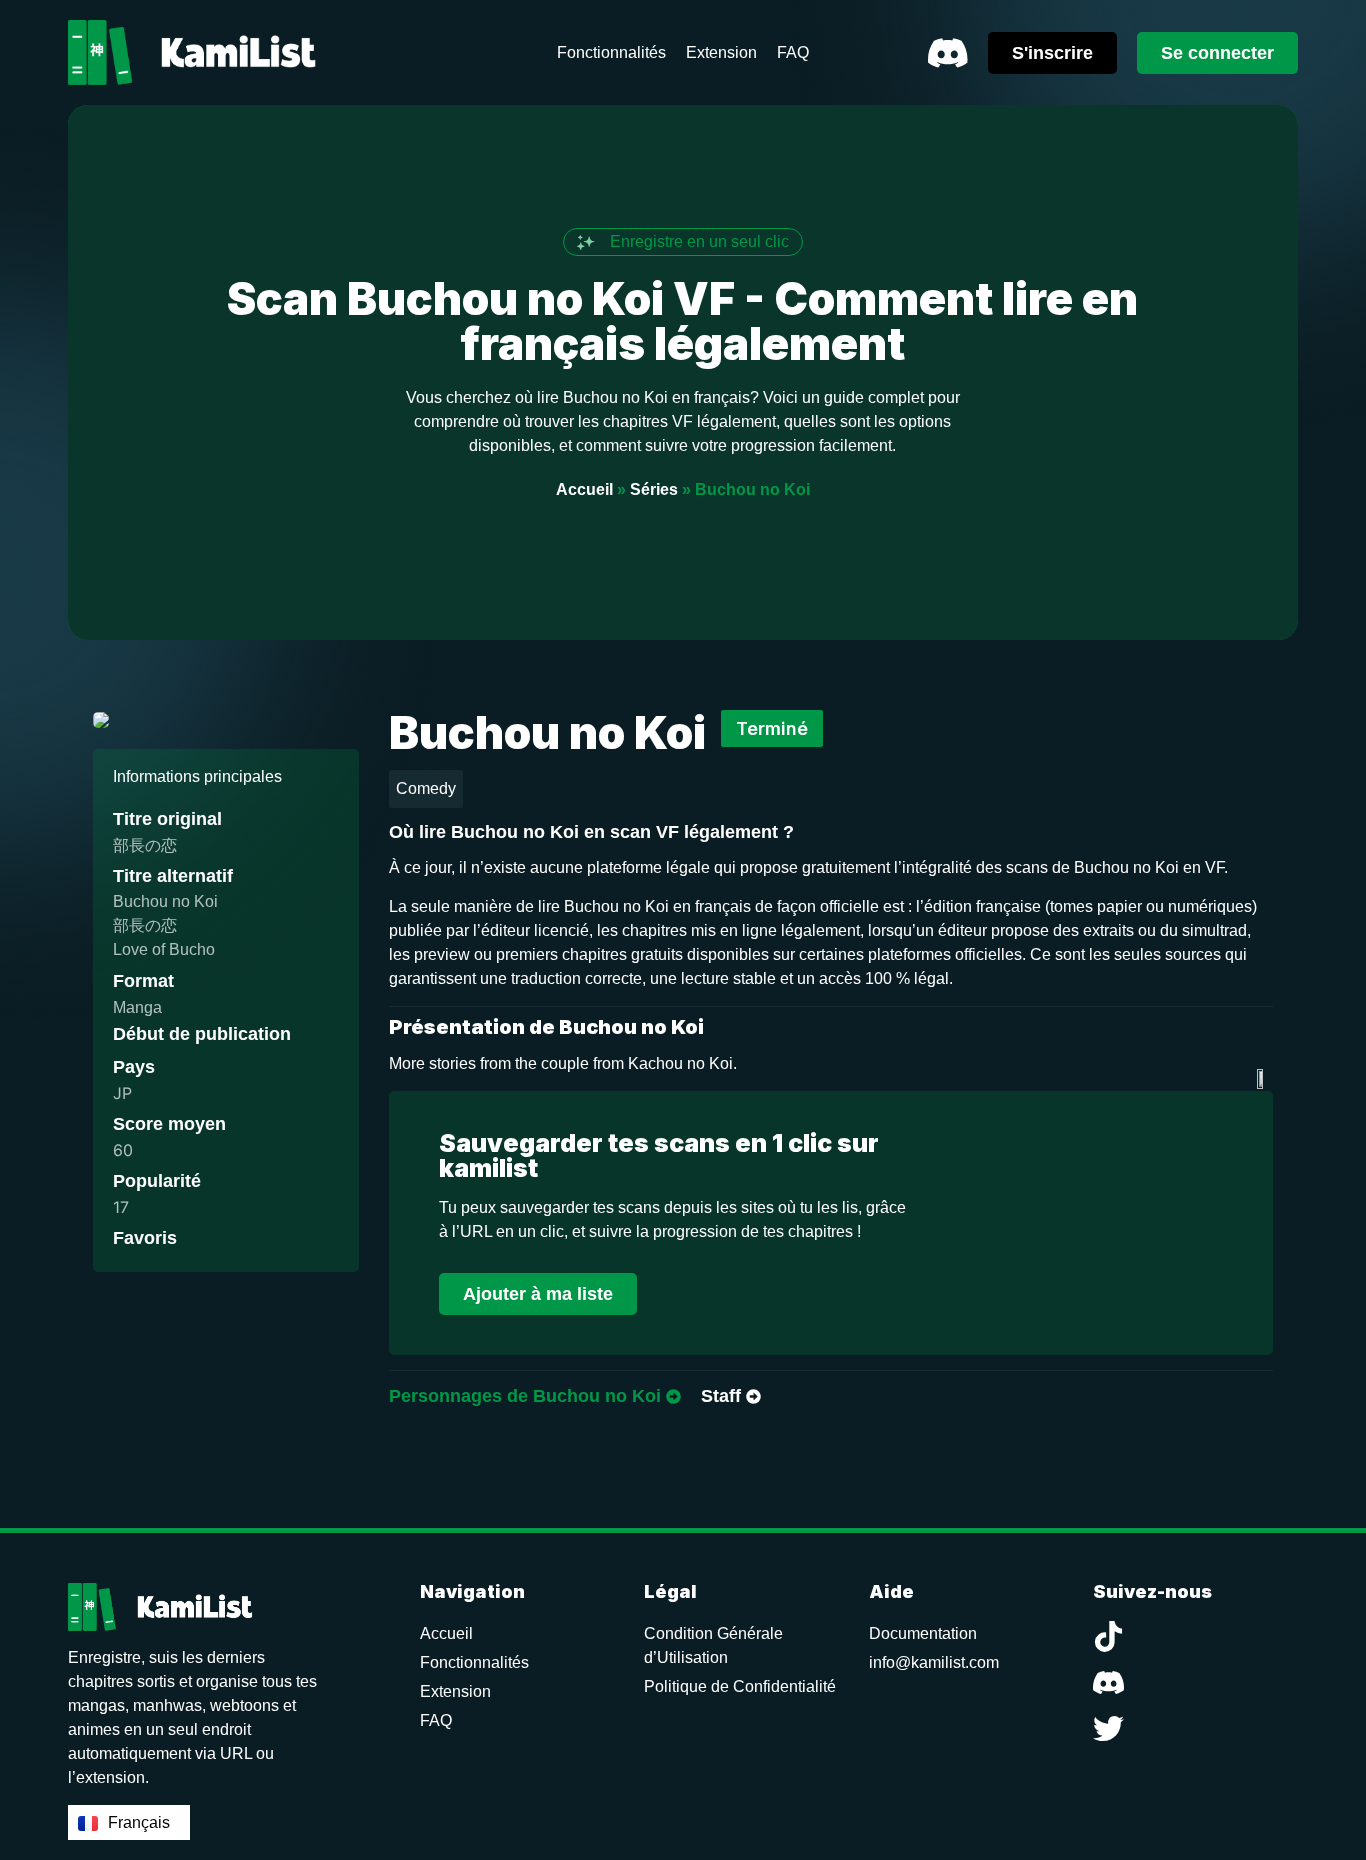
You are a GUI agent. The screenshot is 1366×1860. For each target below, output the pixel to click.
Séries (654, 489)
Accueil (584, 489)
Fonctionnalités (474, 1662)
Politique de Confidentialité (740, 1686)
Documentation (923, 1633)
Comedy (426, 788)
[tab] (535, 1397)
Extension (455, 1691)
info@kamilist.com (934, 1662)
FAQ (436, 1720)
